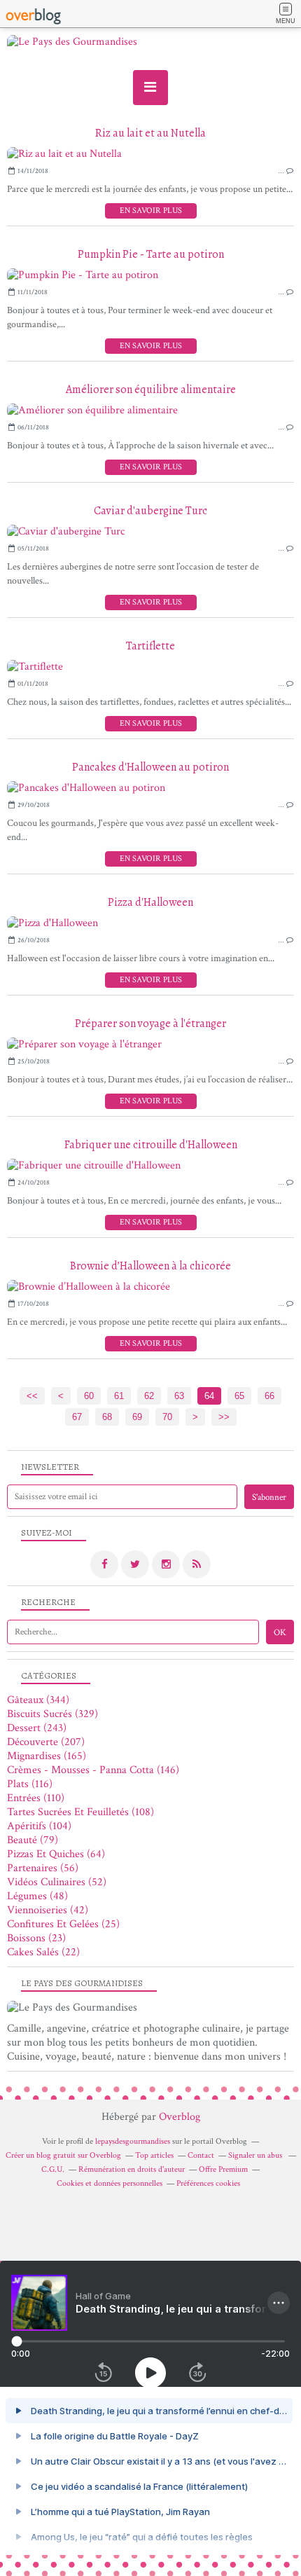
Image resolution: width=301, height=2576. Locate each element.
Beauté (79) (33, 1840)
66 (269, 1396)
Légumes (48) (37, 1896)
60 (89, 1396)
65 (239, 1396)
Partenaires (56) (43, 1868)
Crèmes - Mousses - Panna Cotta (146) (93, 1770)
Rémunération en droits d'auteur (132, 2169)
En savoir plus (151, 211)
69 (137, 1417)
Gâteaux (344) (38, 1700)
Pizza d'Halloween (150, 902)
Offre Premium (223, 2169)
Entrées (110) (36, 1798)
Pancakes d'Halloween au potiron (150, 767)
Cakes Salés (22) (43, 1952)
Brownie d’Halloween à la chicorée (150, 1266)
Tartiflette (150, 646)
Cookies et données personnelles (110, 2183)
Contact (201, 2155)
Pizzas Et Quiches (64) (56, 1854)
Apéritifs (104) (39, 1826)
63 (179, 1396)
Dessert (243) (37, 1728)
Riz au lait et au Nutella (150, 133)
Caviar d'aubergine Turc (150, 511)
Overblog (180, 2117)
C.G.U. (53, 2169)
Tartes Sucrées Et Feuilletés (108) (80, 1812)
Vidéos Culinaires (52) (57, 1882)
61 (119, 1396)
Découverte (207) (46, 1742)
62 (149, 1396)
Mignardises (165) (47, 1756)
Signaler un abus (256, 2155)
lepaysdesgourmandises (133, 2141)
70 (167, 1417)
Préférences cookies (208, 2183)
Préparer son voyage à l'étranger (150, 1024)
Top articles (154, 2155)
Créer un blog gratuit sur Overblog (63, 2155)
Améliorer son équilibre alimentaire (151, 390)
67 (77, 1417)
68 (107, 1417)
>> (224, 1417)
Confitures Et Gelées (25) (63, 1924)
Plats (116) (30, 1784)
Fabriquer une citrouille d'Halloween (151, 1145)
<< (32, 1396)
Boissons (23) (36, 1938)
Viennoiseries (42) (48, 1910)
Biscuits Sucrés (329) (52, 1714)
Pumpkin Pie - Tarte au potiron (151, 254)
